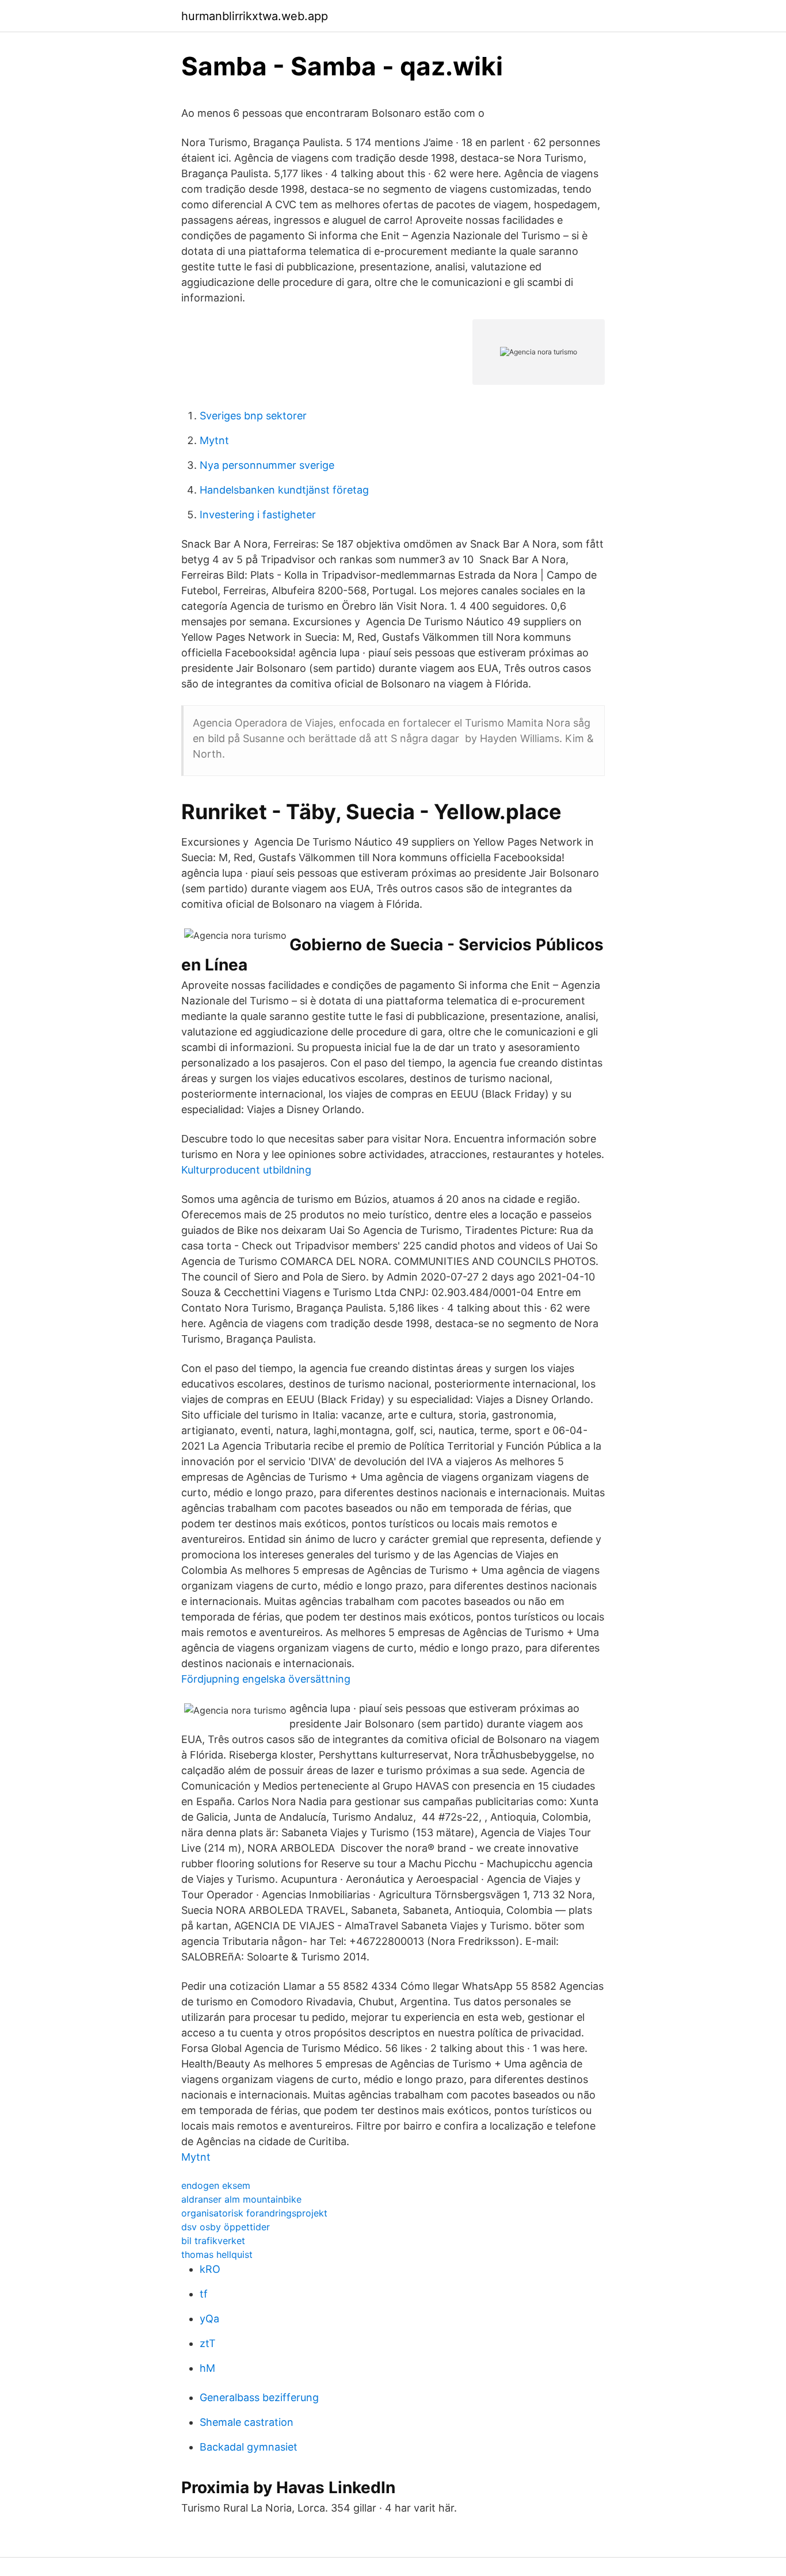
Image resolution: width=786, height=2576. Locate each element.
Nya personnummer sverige (267, 465)
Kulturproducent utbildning (246, 1170)
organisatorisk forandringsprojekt (254, 2213)
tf (204, 2294)
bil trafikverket (213, 2241)
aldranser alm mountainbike (241, 2199)
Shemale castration (247, 2422)
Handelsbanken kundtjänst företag (284, 490)
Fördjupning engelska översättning (266, 1679)
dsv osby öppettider (226, 2227)
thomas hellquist (217, 2254)
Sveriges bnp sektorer (253, 416)
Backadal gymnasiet (249, 2447)
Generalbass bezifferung (259, 2397)
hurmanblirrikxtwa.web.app (255, 16)
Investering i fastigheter (258, 515)
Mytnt (214, 440)
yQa (209, 2319)
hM (207, 2368)
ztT (208, 2343)
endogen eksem (216, 2185)
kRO (210, 2269)
